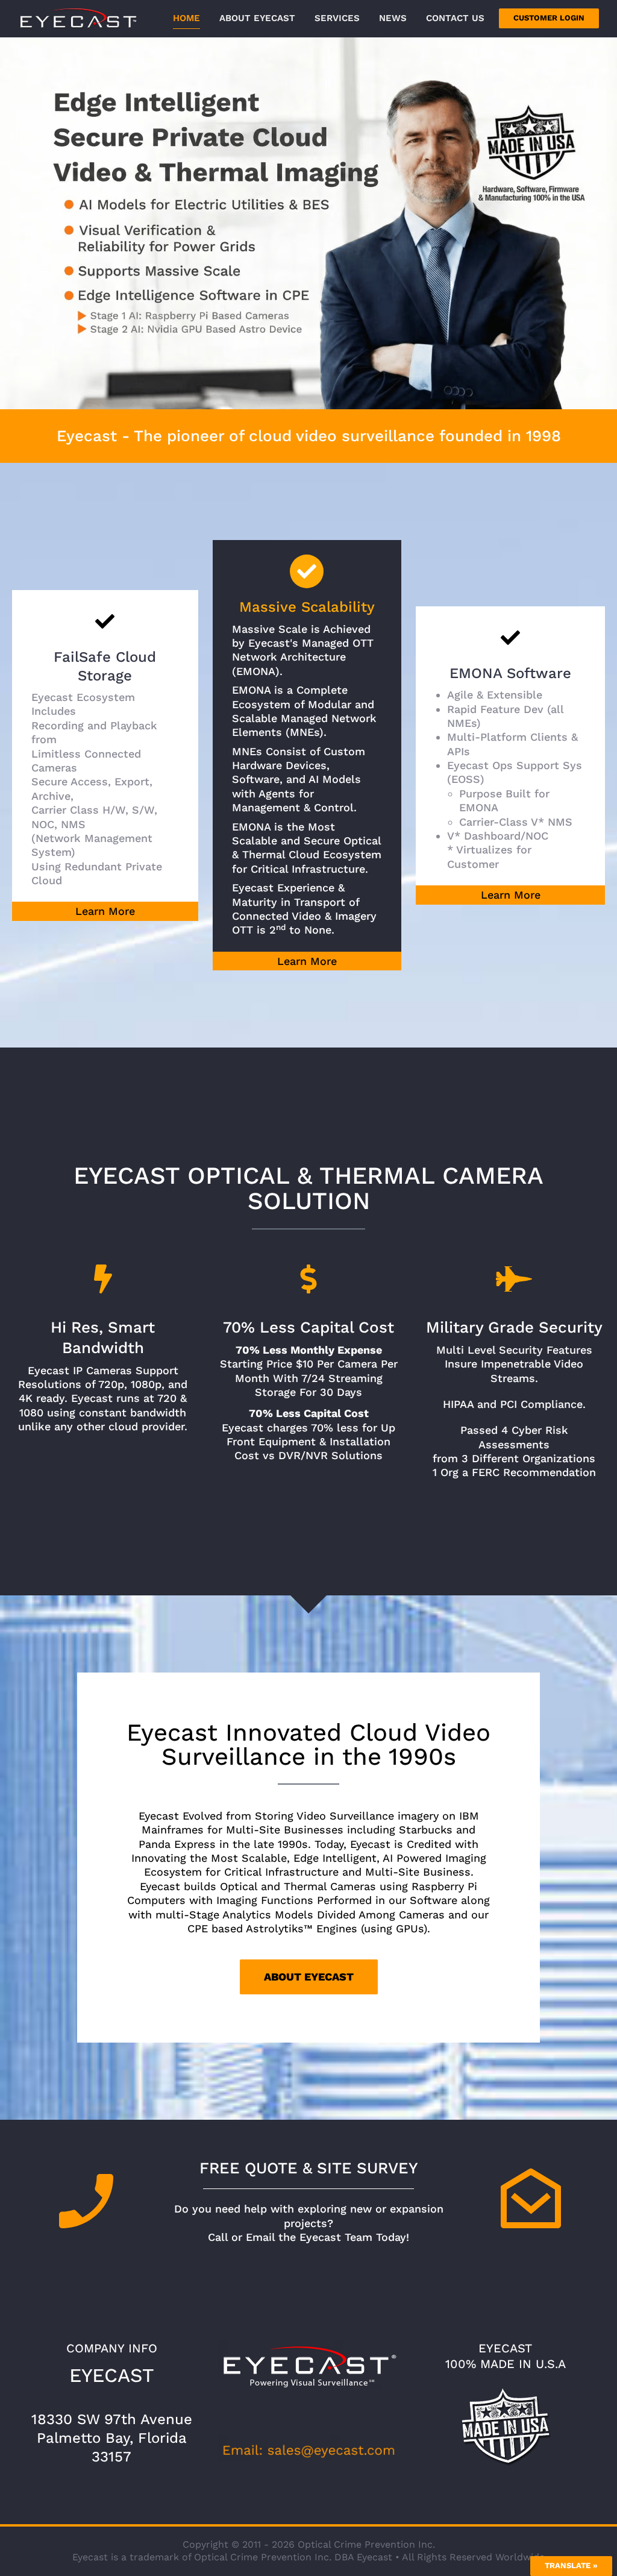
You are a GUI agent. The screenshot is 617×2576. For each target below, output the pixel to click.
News (393, 18)
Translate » (571, 2565)
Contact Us (455, 18)
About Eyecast (257, 18)
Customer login (549, 18)
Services (337, 18)
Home (186, 18)
